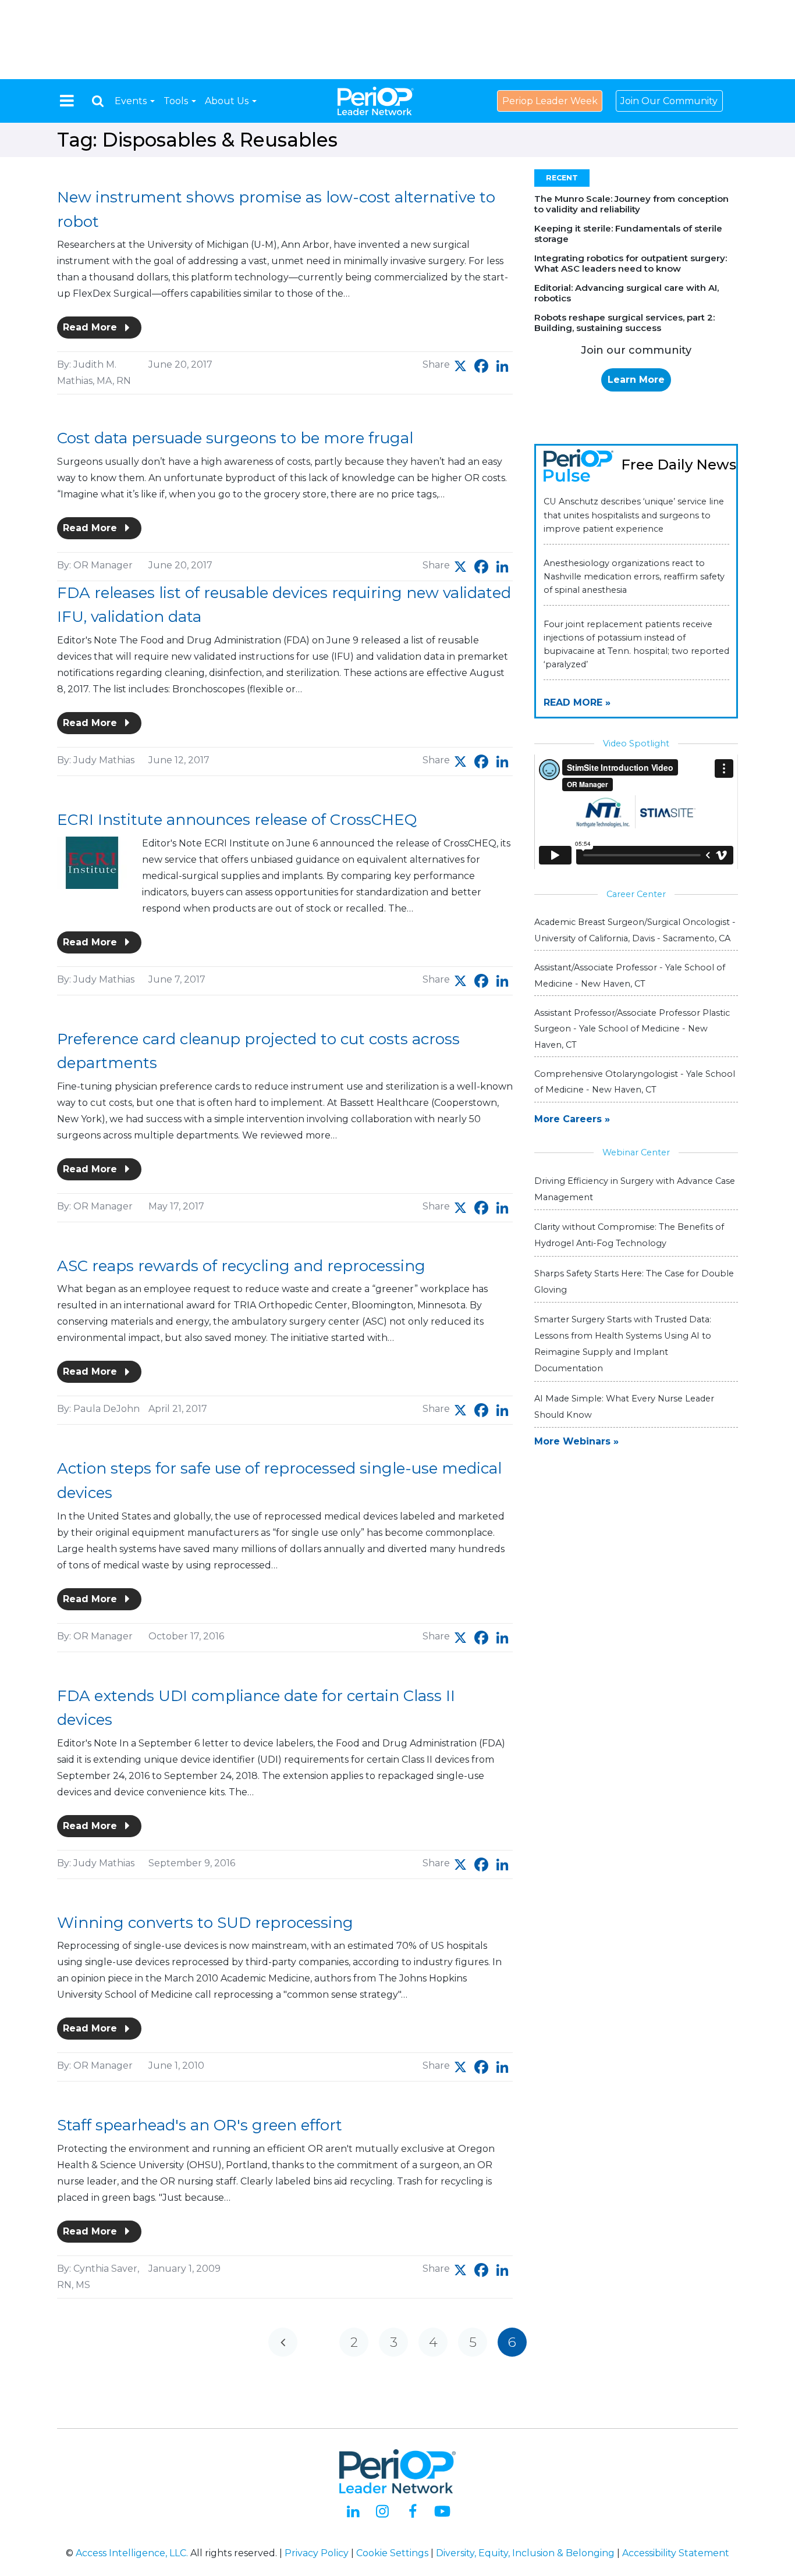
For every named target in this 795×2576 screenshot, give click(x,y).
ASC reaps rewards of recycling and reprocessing (241, 1266)
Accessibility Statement (676, 2553)
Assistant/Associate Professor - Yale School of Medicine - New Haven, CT (630, 975)
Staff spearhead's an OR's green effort (200, 2125)
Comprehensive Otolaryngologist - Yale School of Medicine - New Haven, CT (635, 1082)
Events (132, 101)
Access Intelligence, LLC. (132, 2553)
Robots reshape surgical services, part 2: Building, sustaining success (624, 323)
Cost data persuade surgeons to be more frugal (235, 438)
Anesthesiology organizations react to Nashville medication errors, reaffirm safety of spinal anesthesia (634, 577)
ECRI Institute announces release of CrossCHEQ (237, 820)
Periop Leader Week (550, 101)
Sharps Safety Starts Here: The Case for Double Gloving (634, 1282)
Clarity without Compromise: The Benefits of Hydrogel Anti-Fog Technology (629, 1235)
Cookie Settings (392, 2553)
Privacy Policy (317, 2553)
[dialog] (98, 101)
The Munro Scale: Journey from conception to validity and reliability (631, 204)
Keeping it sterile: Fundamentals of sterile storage (628, 234)
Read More (91, 327)
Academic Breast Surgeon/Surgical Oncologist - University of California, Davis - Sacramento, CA (635, 930)
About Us (228, 101)
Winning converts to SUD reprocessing (205, 1923)
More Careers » (572, 1119)
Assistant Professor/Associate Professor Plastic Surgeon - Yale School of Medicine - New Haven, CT (632, 1029)
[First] (283, 2342)
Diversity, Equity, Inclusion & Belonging (525, 2553)
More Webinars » (576, 1441)
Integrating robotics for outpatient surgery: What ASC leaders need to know (631, 263)
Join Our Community (669, 101)
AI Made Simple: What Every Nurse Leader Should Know (624, 1407)
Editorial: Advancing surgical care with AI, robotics (627, 293)
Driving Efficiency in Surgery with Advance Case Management (635, 1189)
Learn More (636, 380)
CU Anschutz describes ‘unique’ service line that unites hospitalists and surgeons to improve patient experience (634, 515)
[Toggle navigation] (67, 101)
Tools (177, 101)
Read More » (577, 702)
